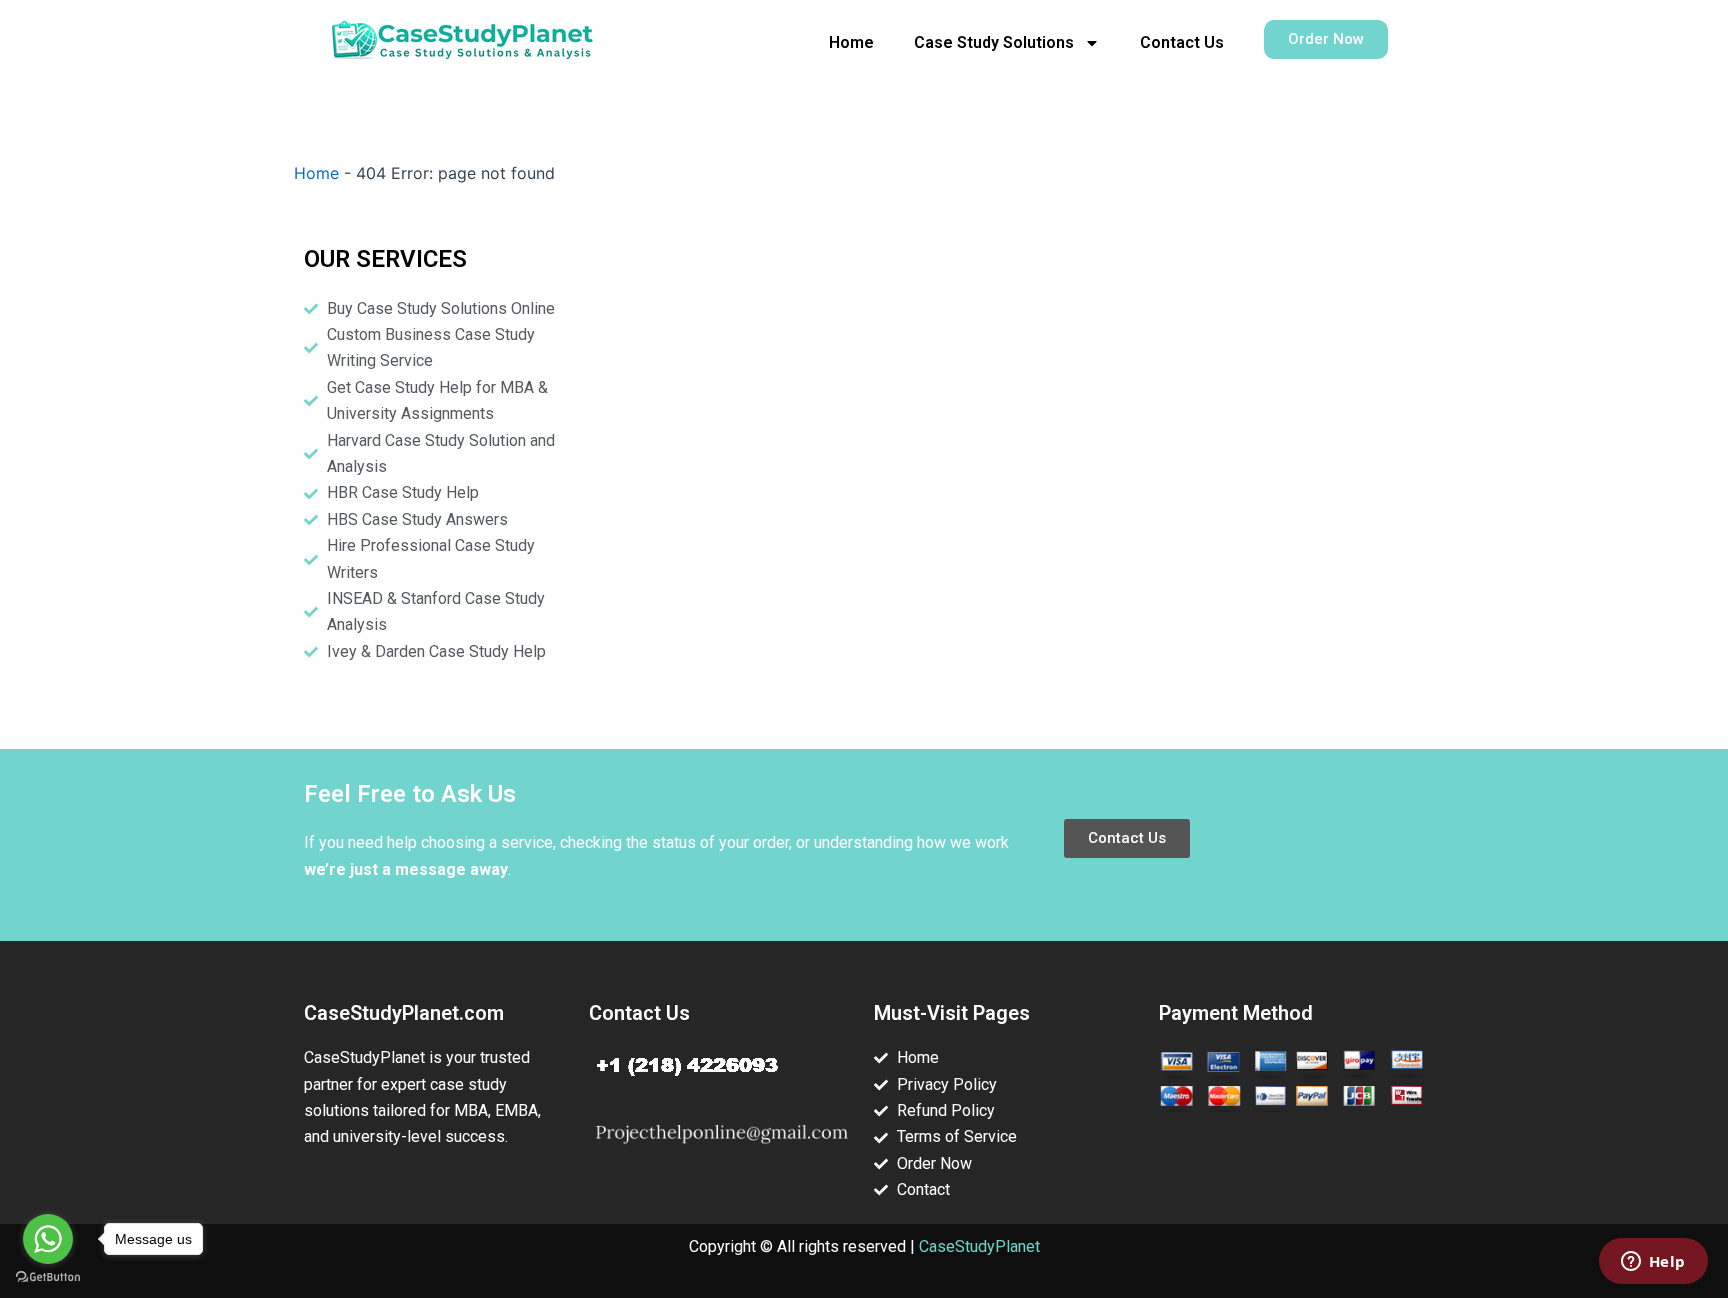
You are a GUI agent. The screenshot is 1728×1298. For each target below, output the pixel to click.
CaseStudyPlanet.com (404, 1013)
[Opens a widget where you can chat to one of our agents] (1653, 1263)
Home (851, 42)
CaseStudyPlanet (979, 1246)
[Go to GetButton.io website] (48, 1277)
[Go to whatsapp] (48, 1239)
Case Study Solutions (994, 42)
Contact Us (1182, 42)
